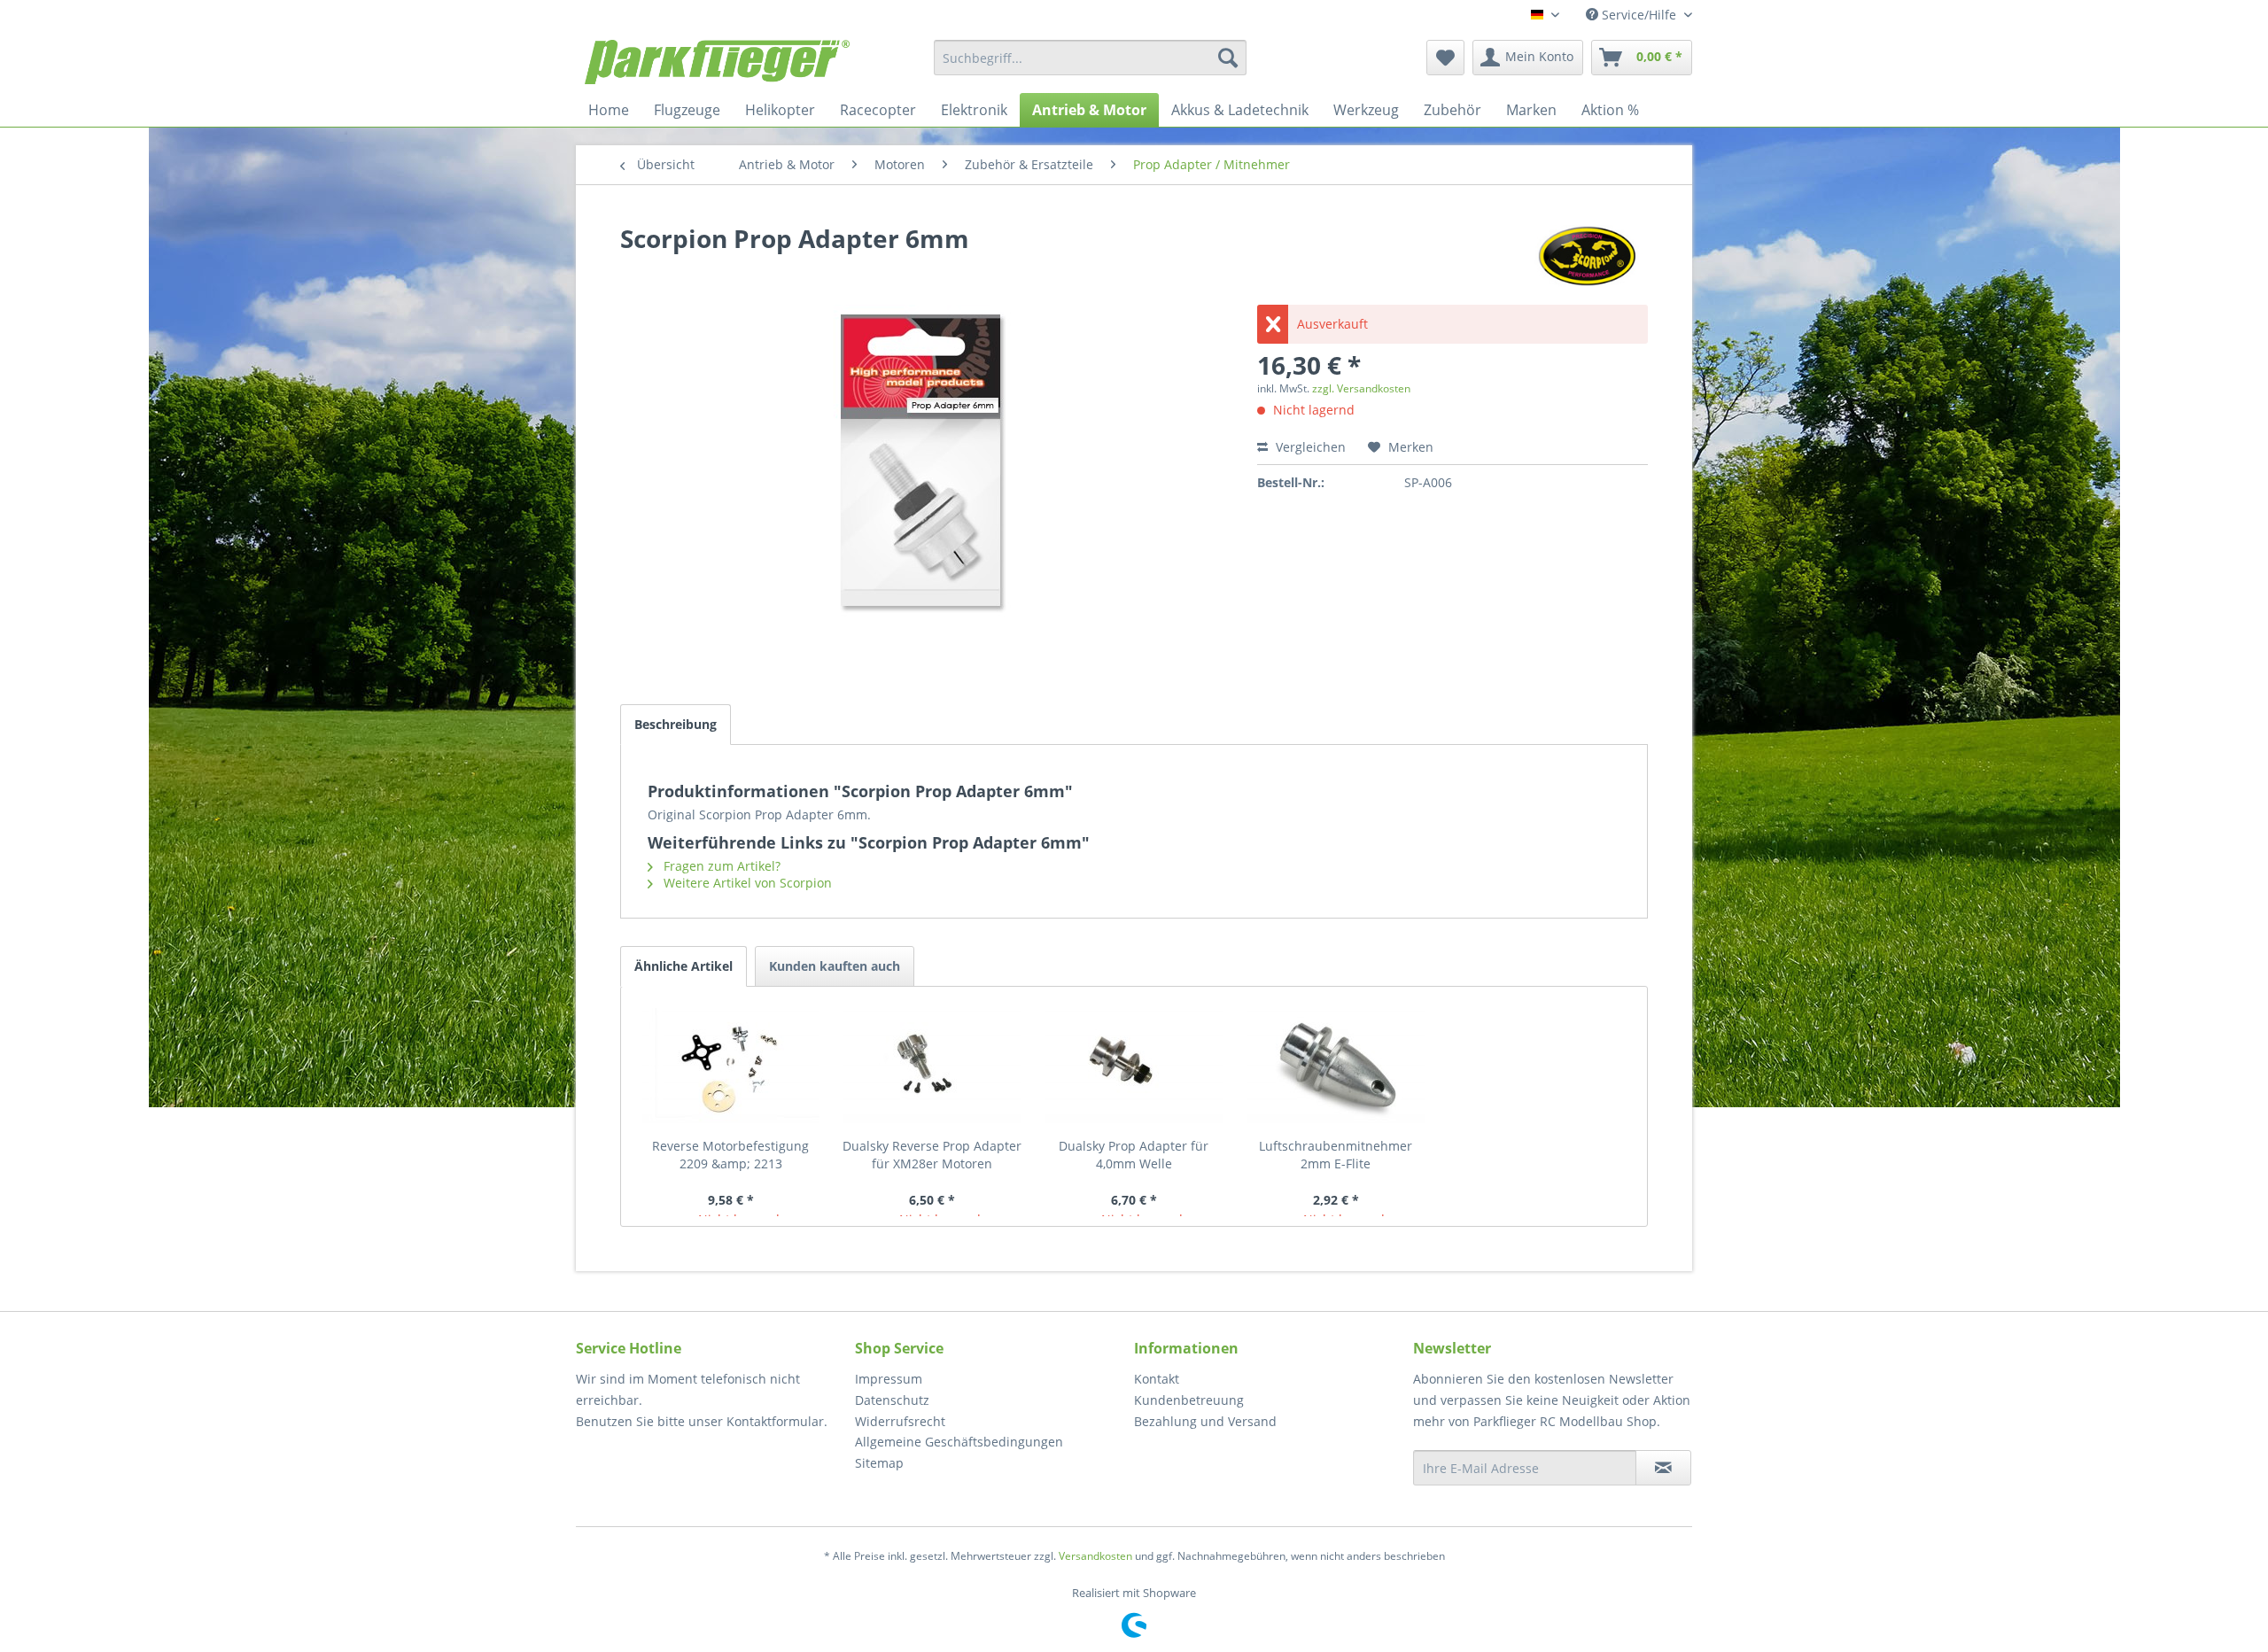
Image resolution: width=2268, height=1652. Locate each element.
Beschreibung (676, 724)
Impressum (889, 1379)
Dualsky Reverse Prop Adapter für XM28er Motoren (932, 1155)
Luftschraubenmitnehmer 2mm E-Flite (1336, 1155)
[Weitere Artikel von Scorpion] (1587, 256)
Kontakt (1157, 1379)
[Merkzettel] (1445, 58)
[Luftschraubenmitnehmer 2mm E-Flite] (1336, 1066)
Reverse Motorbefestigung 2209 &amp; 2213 (730, 1155)
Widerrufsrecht (900, 1421)
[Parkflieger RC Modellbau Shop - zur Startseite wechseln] (717, 62)
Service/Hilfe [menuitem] (1639, 15)
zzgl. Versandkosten (1361, 388)
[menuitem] (1090, 58)
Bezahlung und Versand (1205, 1421)
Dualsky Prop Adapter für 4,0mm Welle (1134, 1155)
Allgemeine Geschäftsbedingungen (959, 1442)
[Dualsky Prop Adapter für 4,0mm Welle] (1134, 1066)
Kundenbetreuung (1189, 1400)
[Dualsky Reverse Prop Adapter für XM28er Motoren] (933, 1066)
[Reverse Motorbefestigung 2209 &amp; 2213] (731, 1066)
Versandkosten (1095, 1556)
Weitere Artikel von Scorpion (746, 883)
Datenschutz (892, 1400)
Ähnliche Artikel (684, 966)
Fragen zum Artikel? (720, 866)
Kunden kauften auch (835, 966)
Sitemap (879, 1463)
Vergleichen (1309, 447)
